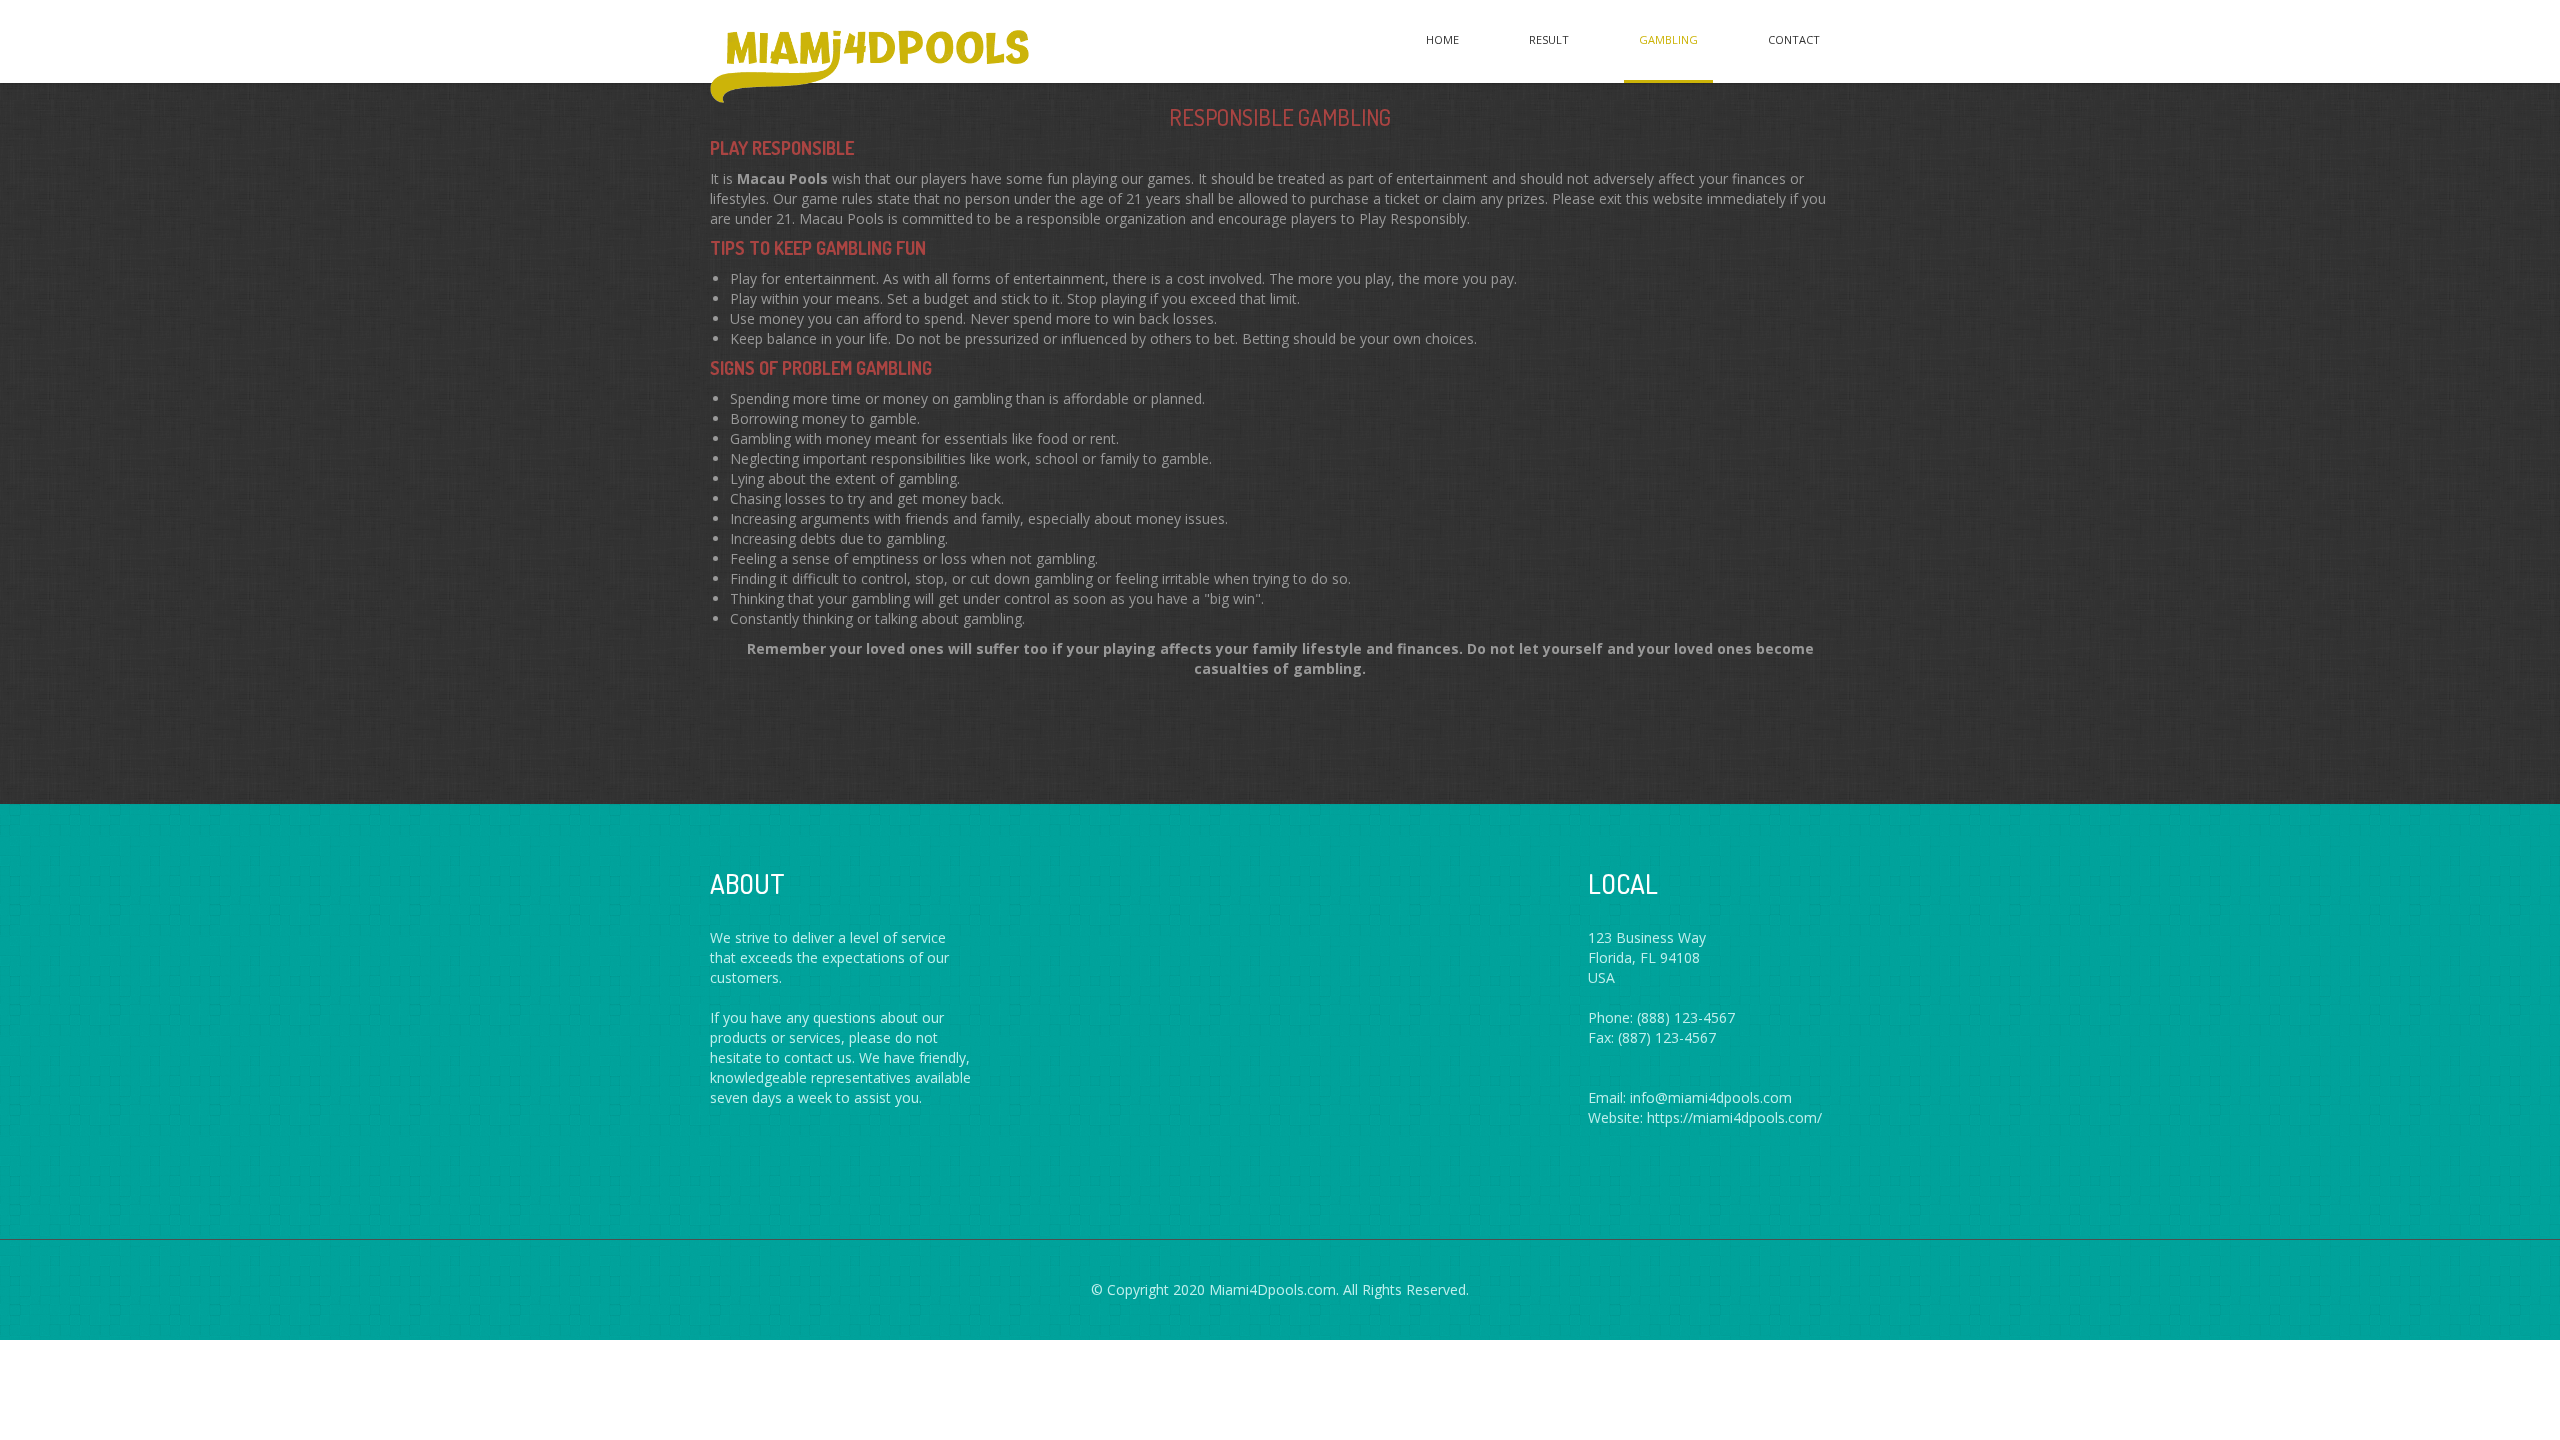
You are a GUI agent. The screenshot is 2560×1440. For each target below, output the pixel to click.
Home (1442, 39)
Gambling (1668, 39)
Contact (1794, 39)
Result (1549, 39)
